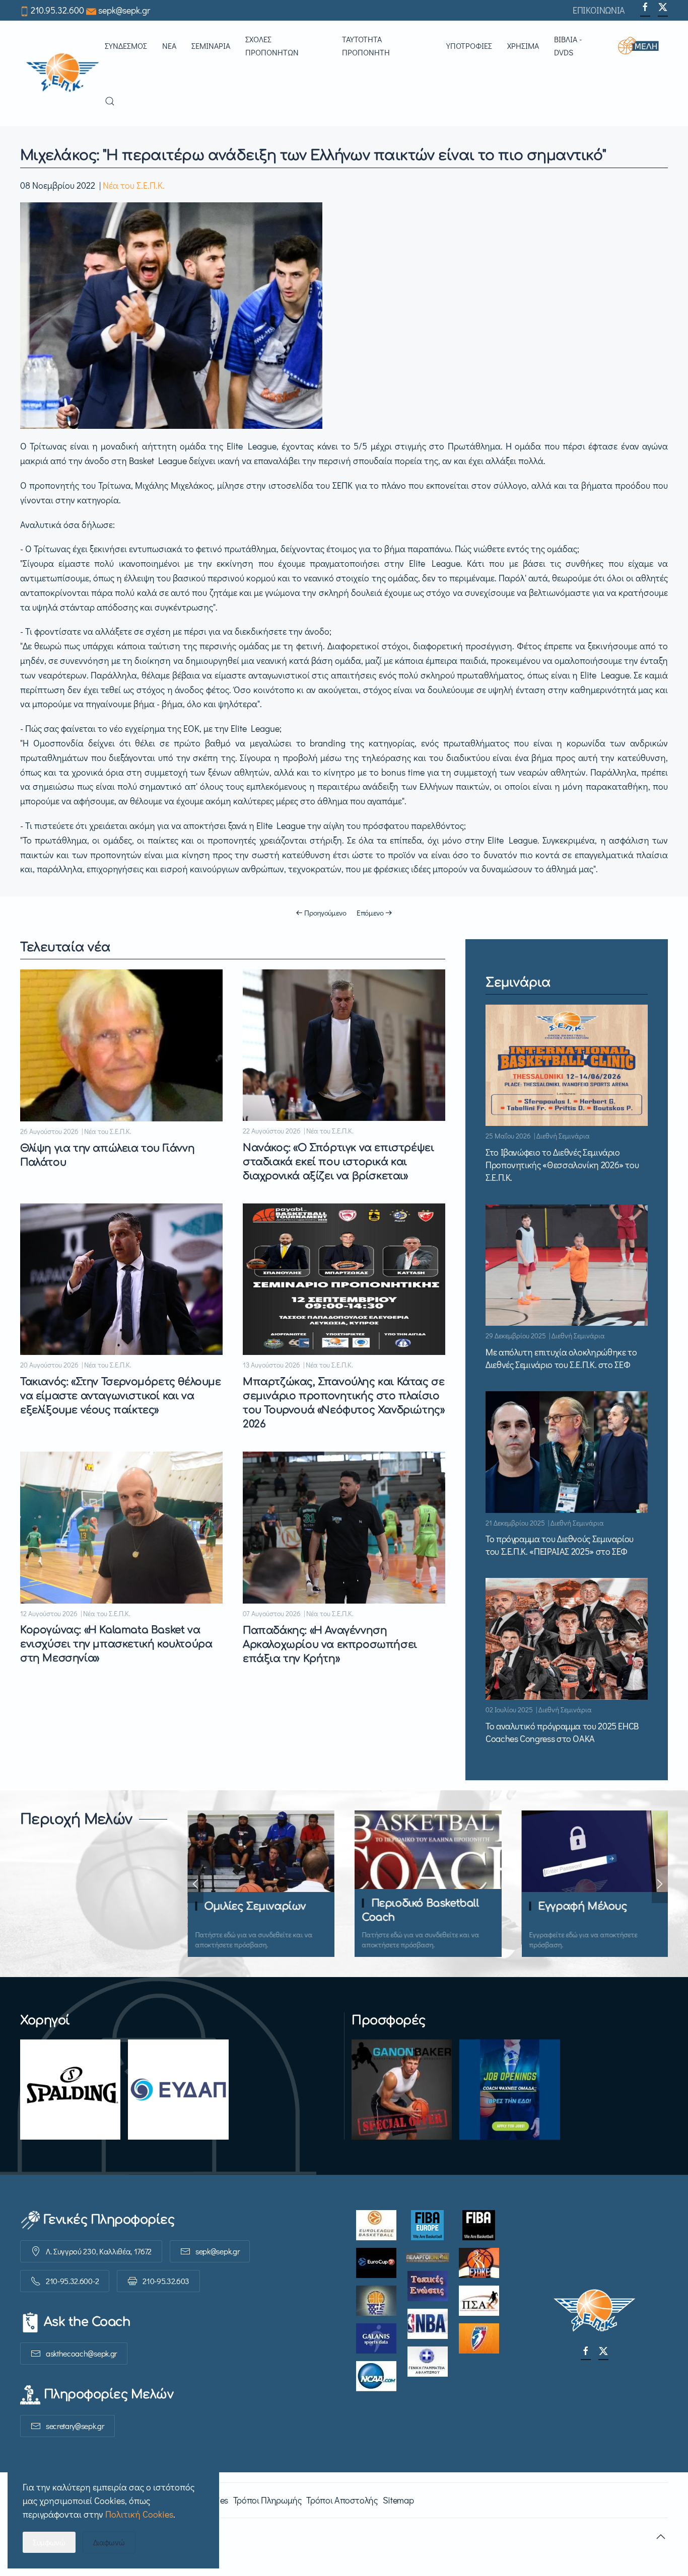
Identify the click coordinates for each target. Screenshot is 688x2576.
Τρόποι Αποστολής (342, 2500)
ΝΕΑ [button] (169, 46)
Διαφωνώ (109, 2542)
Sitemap (398, 2500)
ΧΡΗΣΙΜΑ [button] (523, 46)
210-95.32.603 (166, 2281)
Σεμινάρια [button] (211, 46)
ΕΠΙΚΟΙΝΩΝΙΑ (599, 10)
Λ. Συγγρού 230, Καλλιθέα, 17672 (99, 2251)
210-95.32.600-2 (72, 2281)
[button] (643, 46)
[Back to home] (62, 73)
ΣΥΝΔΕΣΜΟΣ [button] (126, 46)
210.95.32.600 (57, 10)
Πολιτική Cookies (139, 2514)
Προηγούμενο (325, 913)
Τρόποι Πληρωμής (267, 2500)
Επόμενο (370, 913)
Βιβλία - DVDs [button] (568, 46)
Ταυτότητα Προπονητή (366, 46)
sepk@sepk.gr (124, 10)
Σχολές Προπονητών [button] (272, 46)
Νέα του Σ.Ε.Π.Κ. (134, 185)
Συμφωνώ (49, 2542)
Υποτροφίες (469, 46)
